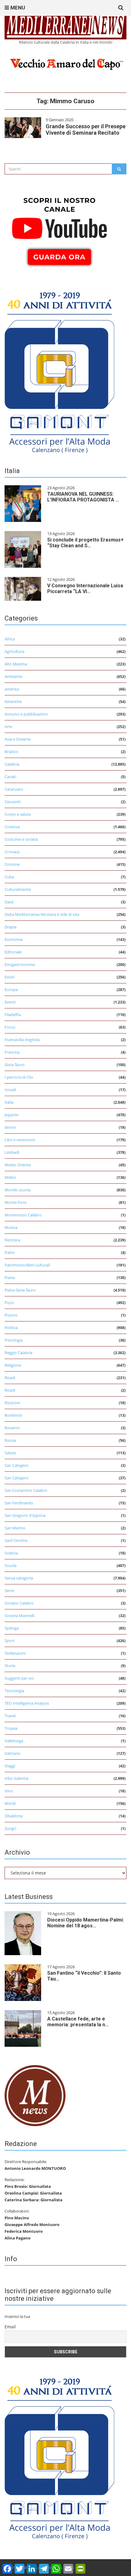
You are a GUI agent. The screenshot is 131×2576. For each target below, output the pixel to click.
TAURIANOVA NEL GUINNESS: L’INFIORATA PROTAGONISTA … (83, 497)
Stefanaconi (15, 1653)
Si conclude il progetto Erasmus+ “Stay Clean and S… (85, 543)
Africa (10, 639)
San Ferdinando (19, 1503)
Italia (9, 1102)
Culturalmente (18, 889)
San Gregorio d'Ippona (25, 1515)
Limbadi (12, 1152)
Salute (10, 1453)
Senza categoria (19, 1578)
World (10, 1803)
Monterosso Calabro (23, 1215)
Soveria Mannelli (19, 1616)
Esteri (10, 977)
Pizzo (9, 1303)
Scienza (11, 1553)
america (12, 689)
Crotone (12, 864)
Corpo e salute (18, 814)
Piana (10, 1277)
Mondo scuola (18, 1190)
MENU (17, 8)
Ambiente (13, 676)
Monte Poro (16, 1202)
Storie (10, 1666)
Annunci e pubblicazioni (26, 714)
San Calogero (16, 1465)
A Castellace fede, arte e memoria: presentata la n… (78, 2022)
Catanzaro (14, 789)
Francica (12, 1052)
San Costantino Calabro (26, 1490)
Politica (11, 1328)
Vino (9, 1791)
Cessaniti (13, 802)
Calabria (12, 764)
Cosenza (12, 827)
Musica (11, 1227)
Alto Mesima (16, 664)
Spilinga (12, 1628)
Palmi (10, 1252)
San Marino (15, 1528)
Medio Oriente (18, 1165)
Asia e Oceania (18, 739)
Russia (10, 1440)
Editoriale (13, 952)
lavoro (10, 1127)
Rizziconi (12, 1403)
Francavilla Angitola (22, 1040)
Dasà (9, 902)
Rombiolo (13, 1415)
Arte (8, 727)
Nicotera (12, 1240)
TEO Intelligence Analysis (27, 1703)
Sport (10, 1641)
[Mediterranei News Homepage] (35, 2095)
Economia (14, 939)
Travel (10, 1716)
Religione (13, 1365)
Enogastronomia (20, 964)
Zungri (10, 1828)
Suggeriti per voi (19, 1678)
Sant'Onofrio (16, 1540)
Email (10, 2327)
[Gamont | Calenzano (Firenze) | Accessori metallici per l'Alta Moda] (59, 371)
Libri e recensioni (20, 1140)
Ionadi (10, 1090)
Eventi (10, 1002)
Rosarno (12, 1428)
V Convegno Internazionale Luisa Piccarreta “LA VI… (85, 588)
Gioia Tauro (15, 1065)
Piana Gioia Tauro (20, 1290)
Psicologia (14, 1340)
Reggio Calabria (18, 1353)
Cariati (10, 777)
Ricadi (10, 1378)
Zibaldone (14, 1816)
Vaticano (12, 1753)
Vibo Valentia (16, 1778)
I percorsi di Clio (19, 1077)
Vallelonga (14, 1741)
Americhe (13, 701)
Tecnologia (14, 1691)
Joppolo (12, 1115)
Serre (9, 1590)
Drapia (11, 927)
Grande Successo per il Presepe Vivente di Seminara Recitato (86, 129)
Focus (10, 1027)
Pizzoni (11, 1315)
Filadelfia (13, 1015)
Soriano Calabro (19, 1603)
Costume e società (21, 839)
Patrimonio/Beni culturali (27, 1265)
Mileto (10, 1177)
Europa (11, 989)
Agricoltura (14, 651)
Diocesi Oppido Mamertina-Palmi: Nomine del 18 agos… (86, 1923)
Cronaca (12, 852)
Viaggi (10, 1766)
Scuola (11, 1565)
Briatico (11, 752)
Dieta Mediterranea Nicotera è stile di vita (42, 914)
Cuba (9, 877)
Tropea (11, 1728)
